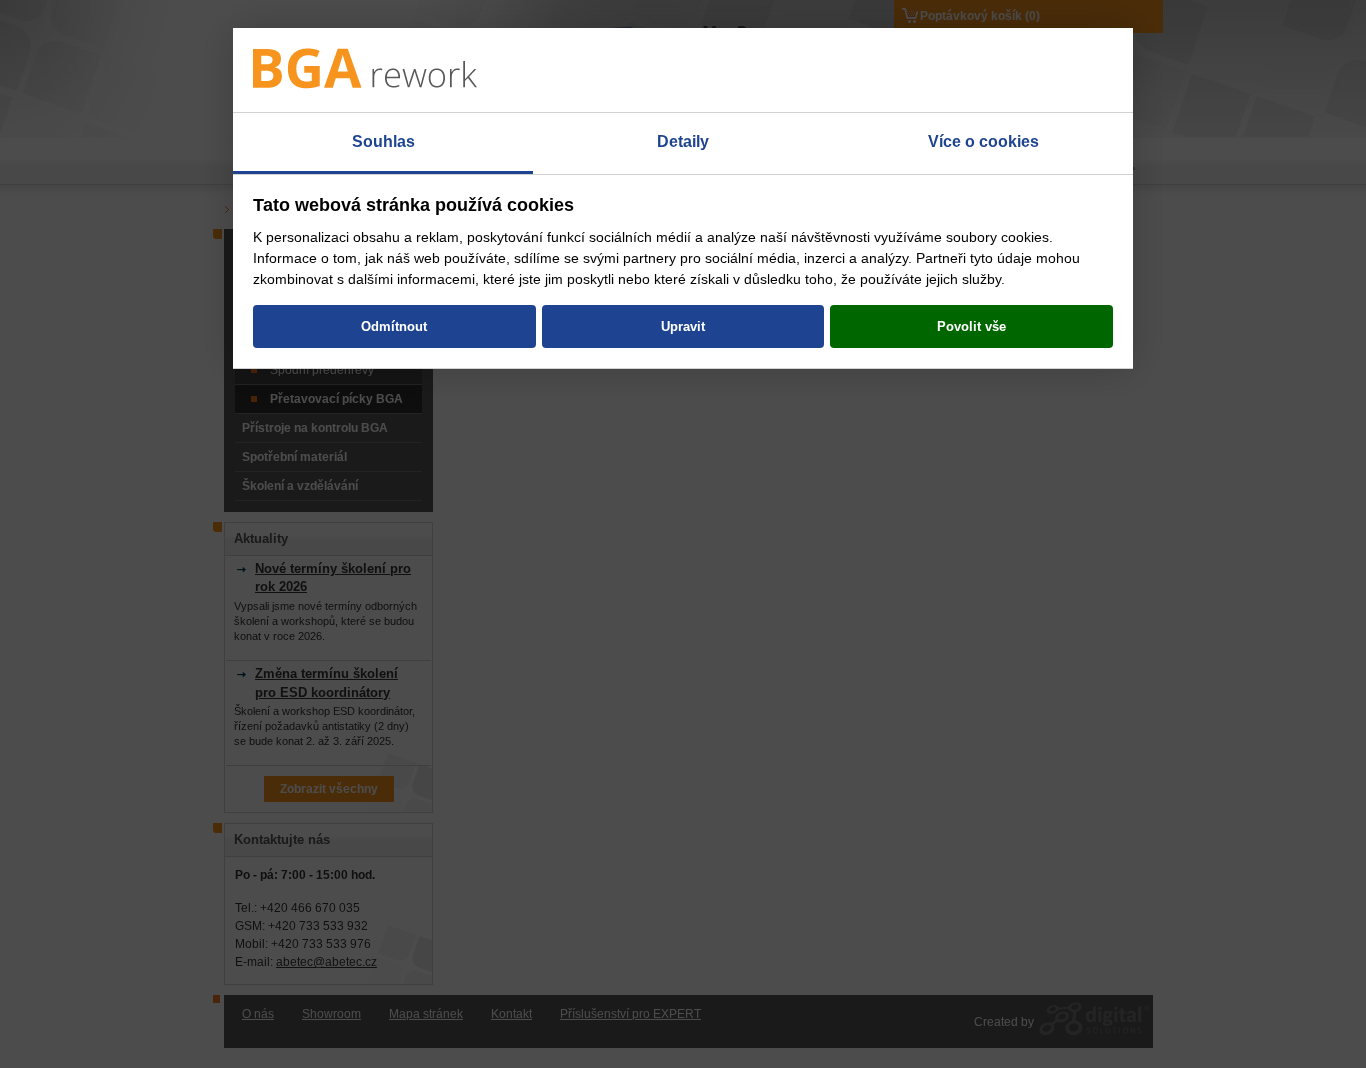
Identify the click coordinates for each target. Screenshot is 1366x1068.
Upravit (683, 326)
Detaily (683, 141)
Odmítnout (394, 326)
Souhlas (383, 141)
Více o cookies (983, 141)
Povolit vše (971, 326)
